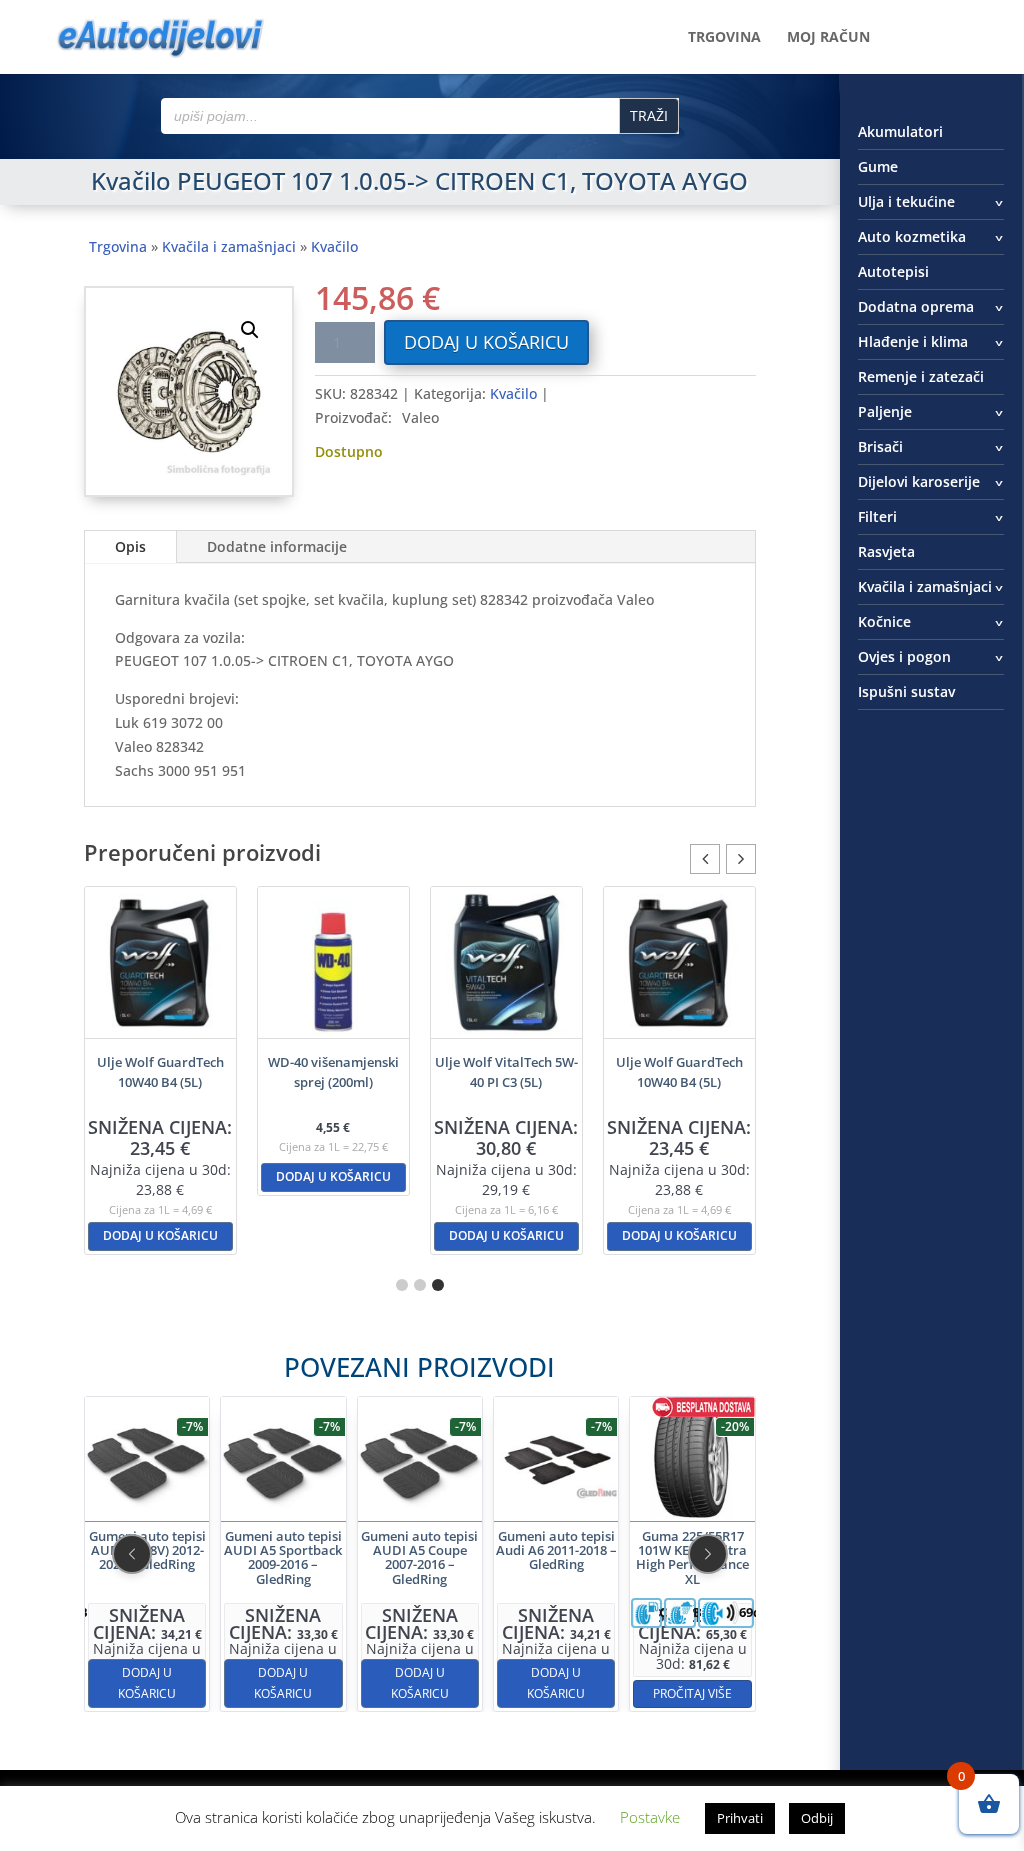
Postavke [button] (650, 1817)
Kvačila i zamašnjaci (229, 246)
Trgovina (724, 38)
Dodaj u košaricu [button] (160, 1235)
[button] (250, 330)
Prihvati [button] (740, 1818)
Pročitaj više (692, 1693)
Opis (130, 546)
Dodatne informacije (277, 546)
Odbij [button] (817, 1818)
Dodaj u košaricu (486, 342)
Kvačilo (334, 246)
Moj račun (828, 38)
